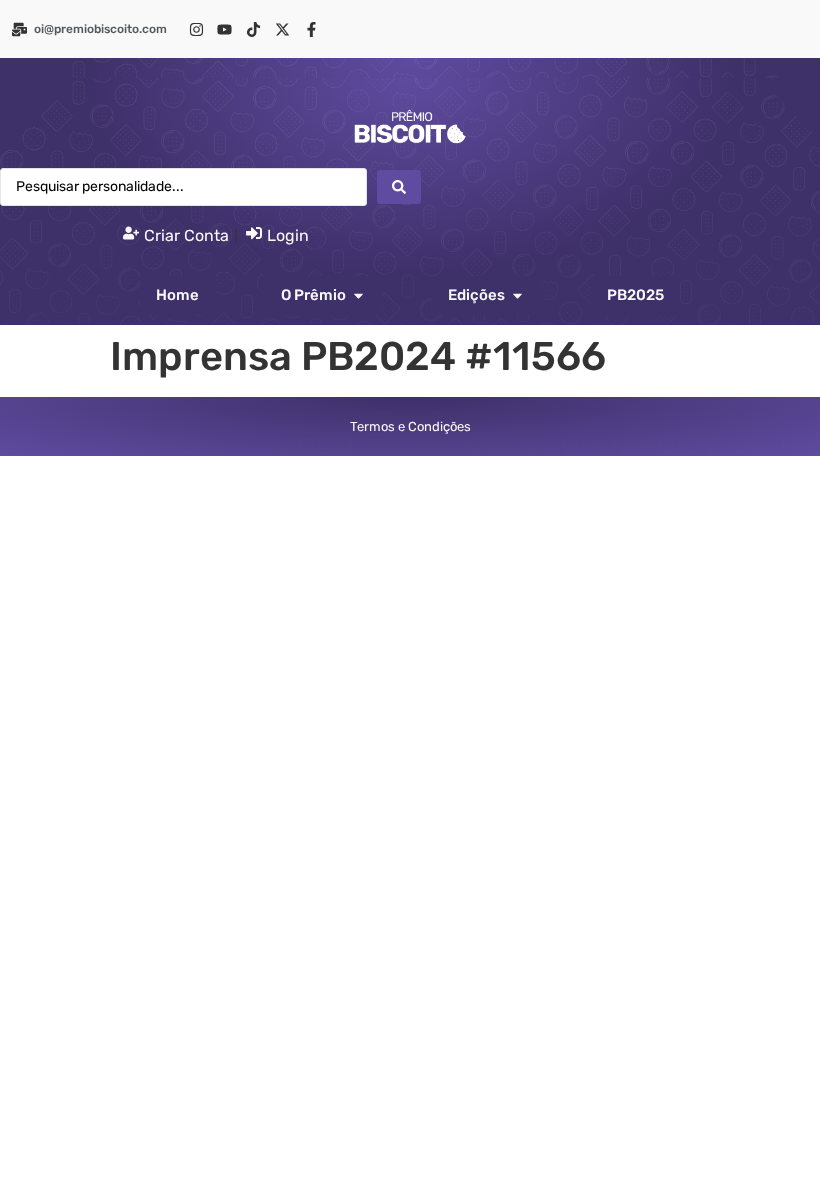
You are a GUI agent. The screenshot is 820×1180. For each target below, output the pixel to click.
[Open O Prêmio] (358, 295)
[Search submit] (399, 187)
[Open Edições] (517, 295)
